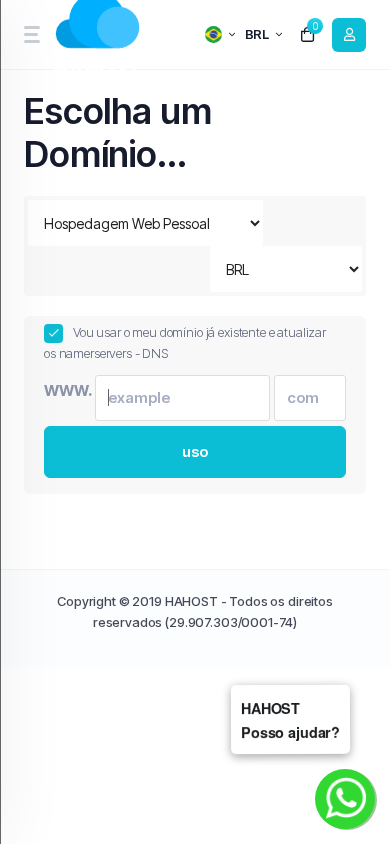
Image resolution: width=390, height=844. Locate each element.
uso (195, 451)
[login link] (349, 35)
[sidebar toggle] (31, 34)
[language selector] (220, 34)
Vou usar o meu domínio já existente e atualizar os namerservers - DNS (185, 342)
